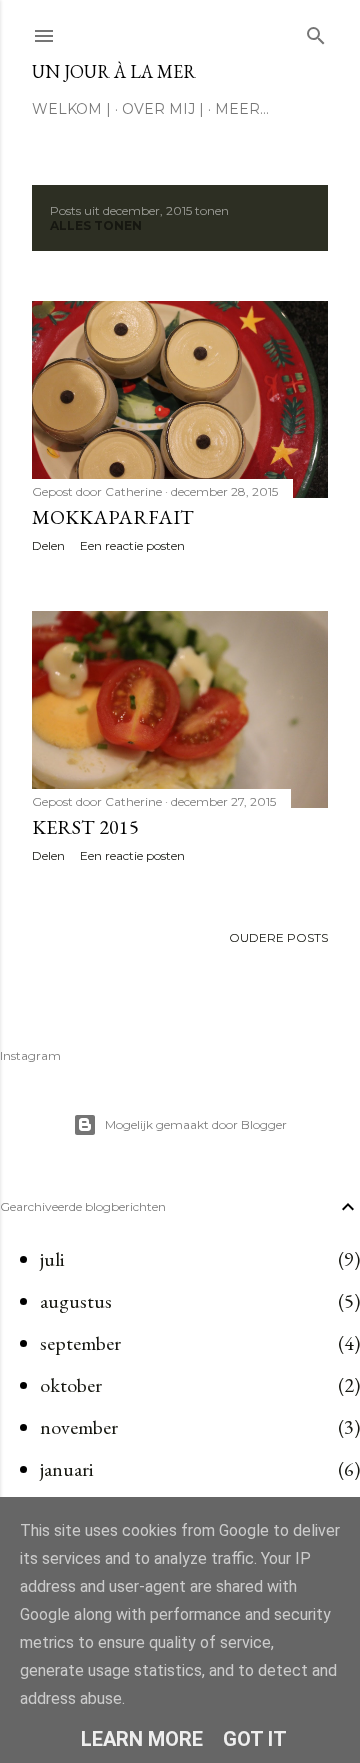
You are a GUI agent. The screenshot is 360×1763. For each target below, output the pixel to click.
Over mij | (163, 109)
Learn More (142, 1739)
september (80, 1343)
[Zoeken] (316, 31)
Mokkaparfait (113, 517)
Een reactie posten (132, 545)
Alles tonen (96, 225)
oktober (71, 1385)
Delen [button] (48, 545)
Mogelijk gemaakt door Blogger (196, 1124)
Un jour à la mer (114, 71)
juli (52, 1259)
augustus (76, 1301)
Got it (255, 1739)
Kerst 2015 (85, 827)
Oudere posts (278, 937)
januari (66, 1469)
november (79, 1427)
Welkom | (71, 109)
